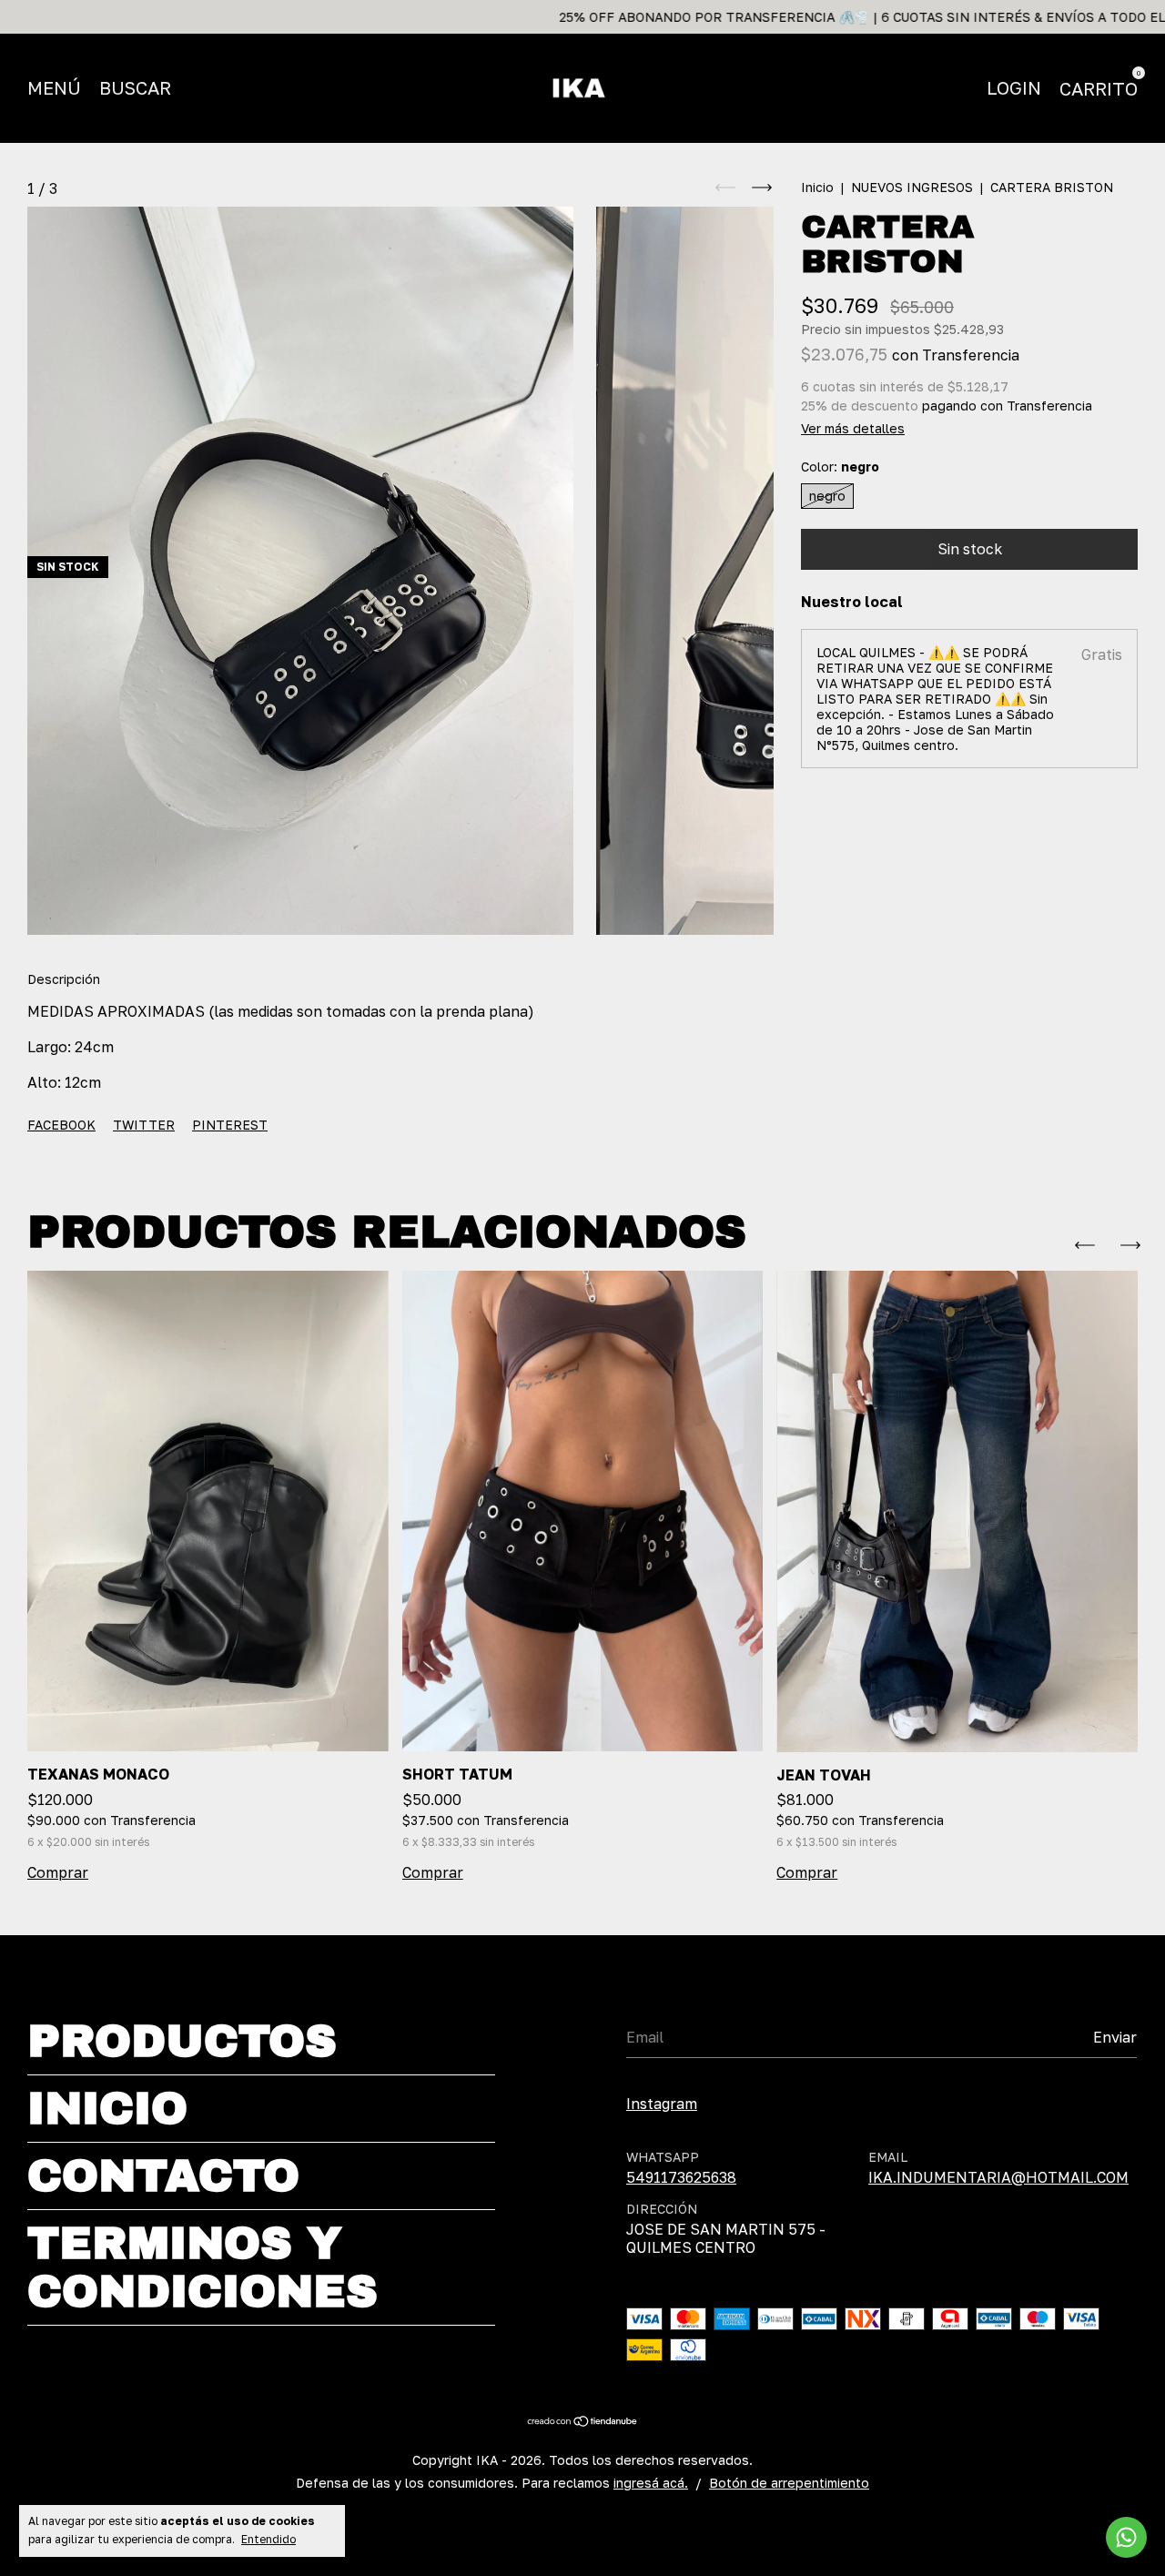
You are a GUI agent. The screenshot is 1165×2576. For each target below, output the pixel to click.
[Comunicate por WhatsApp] (1126, 2537)
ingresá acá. (651, 2483)
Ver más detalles (853, 428)
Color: (840, 467)
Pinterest (230, 1125)
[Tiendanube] (583, 2422)
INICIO (107, 2109)
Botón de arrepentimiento (789, 2483)
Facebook (61, 1125)
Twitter (144, 1125)
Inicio (817, 187)
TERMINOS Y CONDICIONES (203, 2267)
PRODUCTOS (182, 2041)
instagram (662, 2104)
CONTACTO (163, 2176)
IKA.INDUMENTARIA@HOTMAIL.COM (998, 2177)
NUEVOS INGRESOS (912, 187)
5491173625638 (681, 2177)
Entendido (268, 2539)
